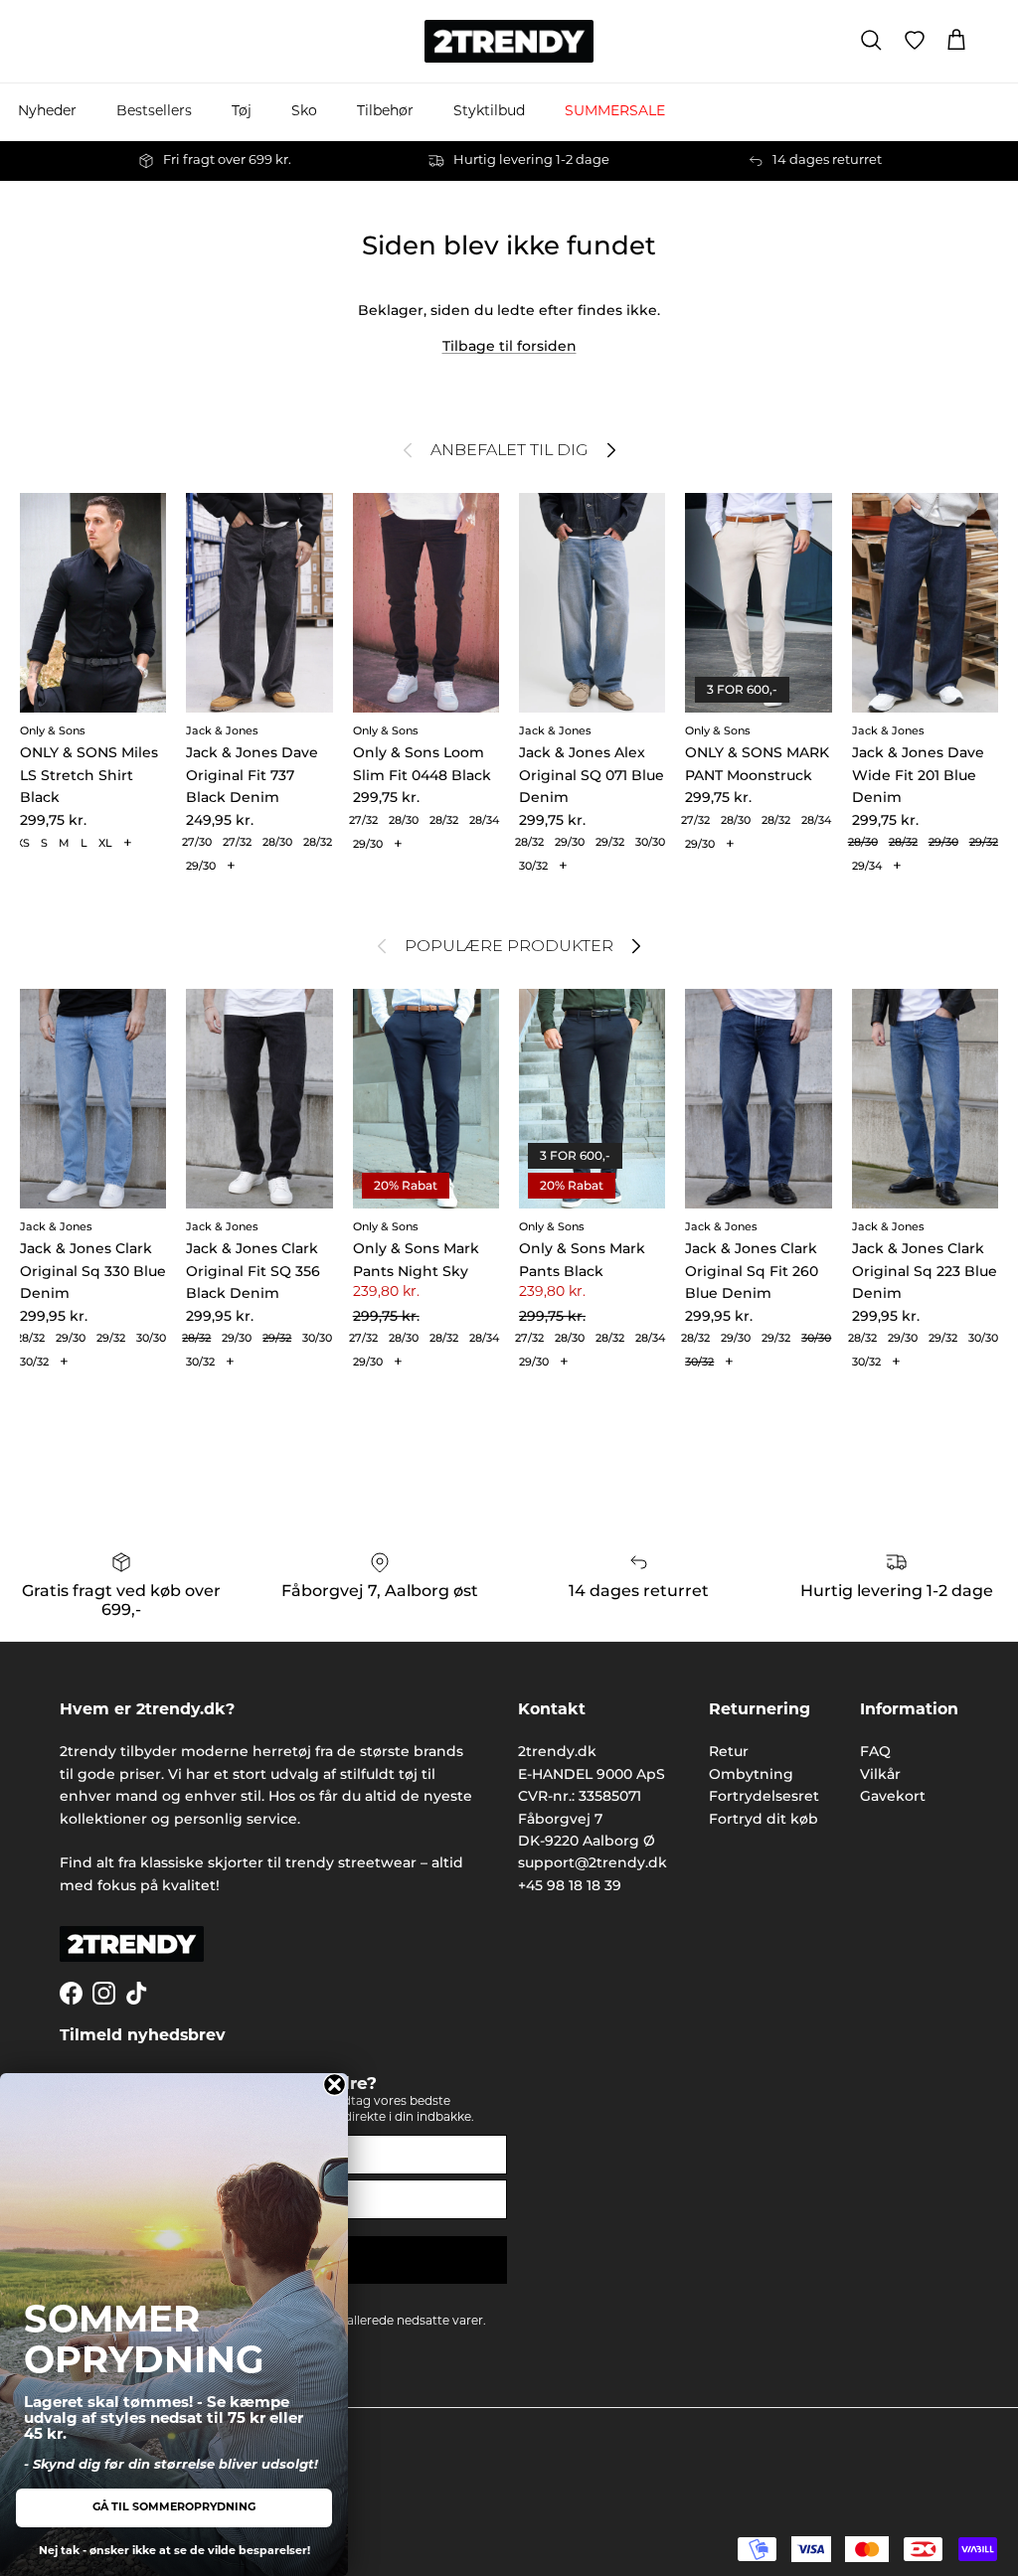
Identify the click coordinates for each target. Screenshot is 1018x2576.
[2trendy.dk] (509, 41)
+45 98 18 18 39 (570, 1885)
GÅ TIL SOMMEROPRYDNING (174, 2508)
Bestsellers (154, 112)
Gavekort (893, 1796)
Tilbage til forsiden (509, 346)
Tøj (242, 112)
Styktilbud (489, 112)
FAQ (875, 1751)
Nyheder (47, 112)
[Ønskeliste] (915, 41)
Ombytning (751, 1774)
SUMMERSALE (615, 112)
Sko (304, 112)
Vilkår (880, 1774)
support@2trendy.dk (593, 1862)
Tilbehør (385, 112)
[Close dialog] (335, 2085)
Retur (729, 1751)
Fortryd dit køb (763, 1819)
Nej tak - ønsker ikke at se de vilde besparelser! (174, 2552)
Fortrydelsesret (764, 1796)
